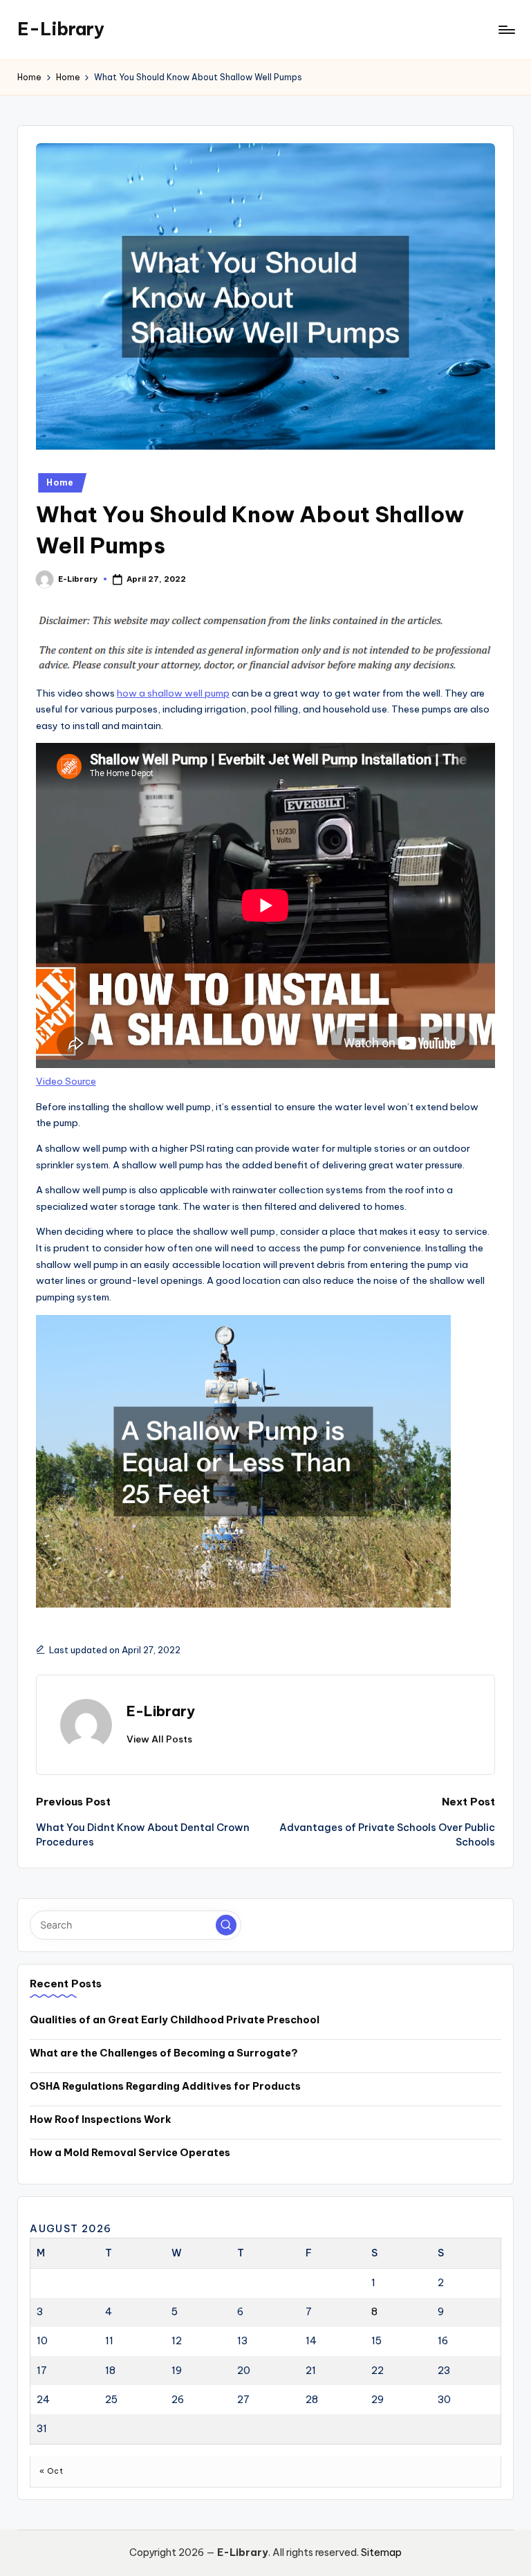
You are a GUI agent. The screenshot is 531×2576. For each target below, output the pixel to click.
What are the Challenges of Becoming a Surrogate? (164, 2053)
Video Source (66, 1081)
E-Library (61, 29)
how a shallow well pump (173, 693)
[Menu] (506, 30)
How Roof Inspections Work (101, 2119)
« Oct (51, 2471)
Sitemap (381, 2552)
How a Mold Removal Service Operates (130, 2153)
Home (60, 482)
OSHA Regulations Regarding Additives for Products (165, 2086)
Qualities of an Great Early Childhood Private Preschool (175, 2020)
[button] (159, 1739)
